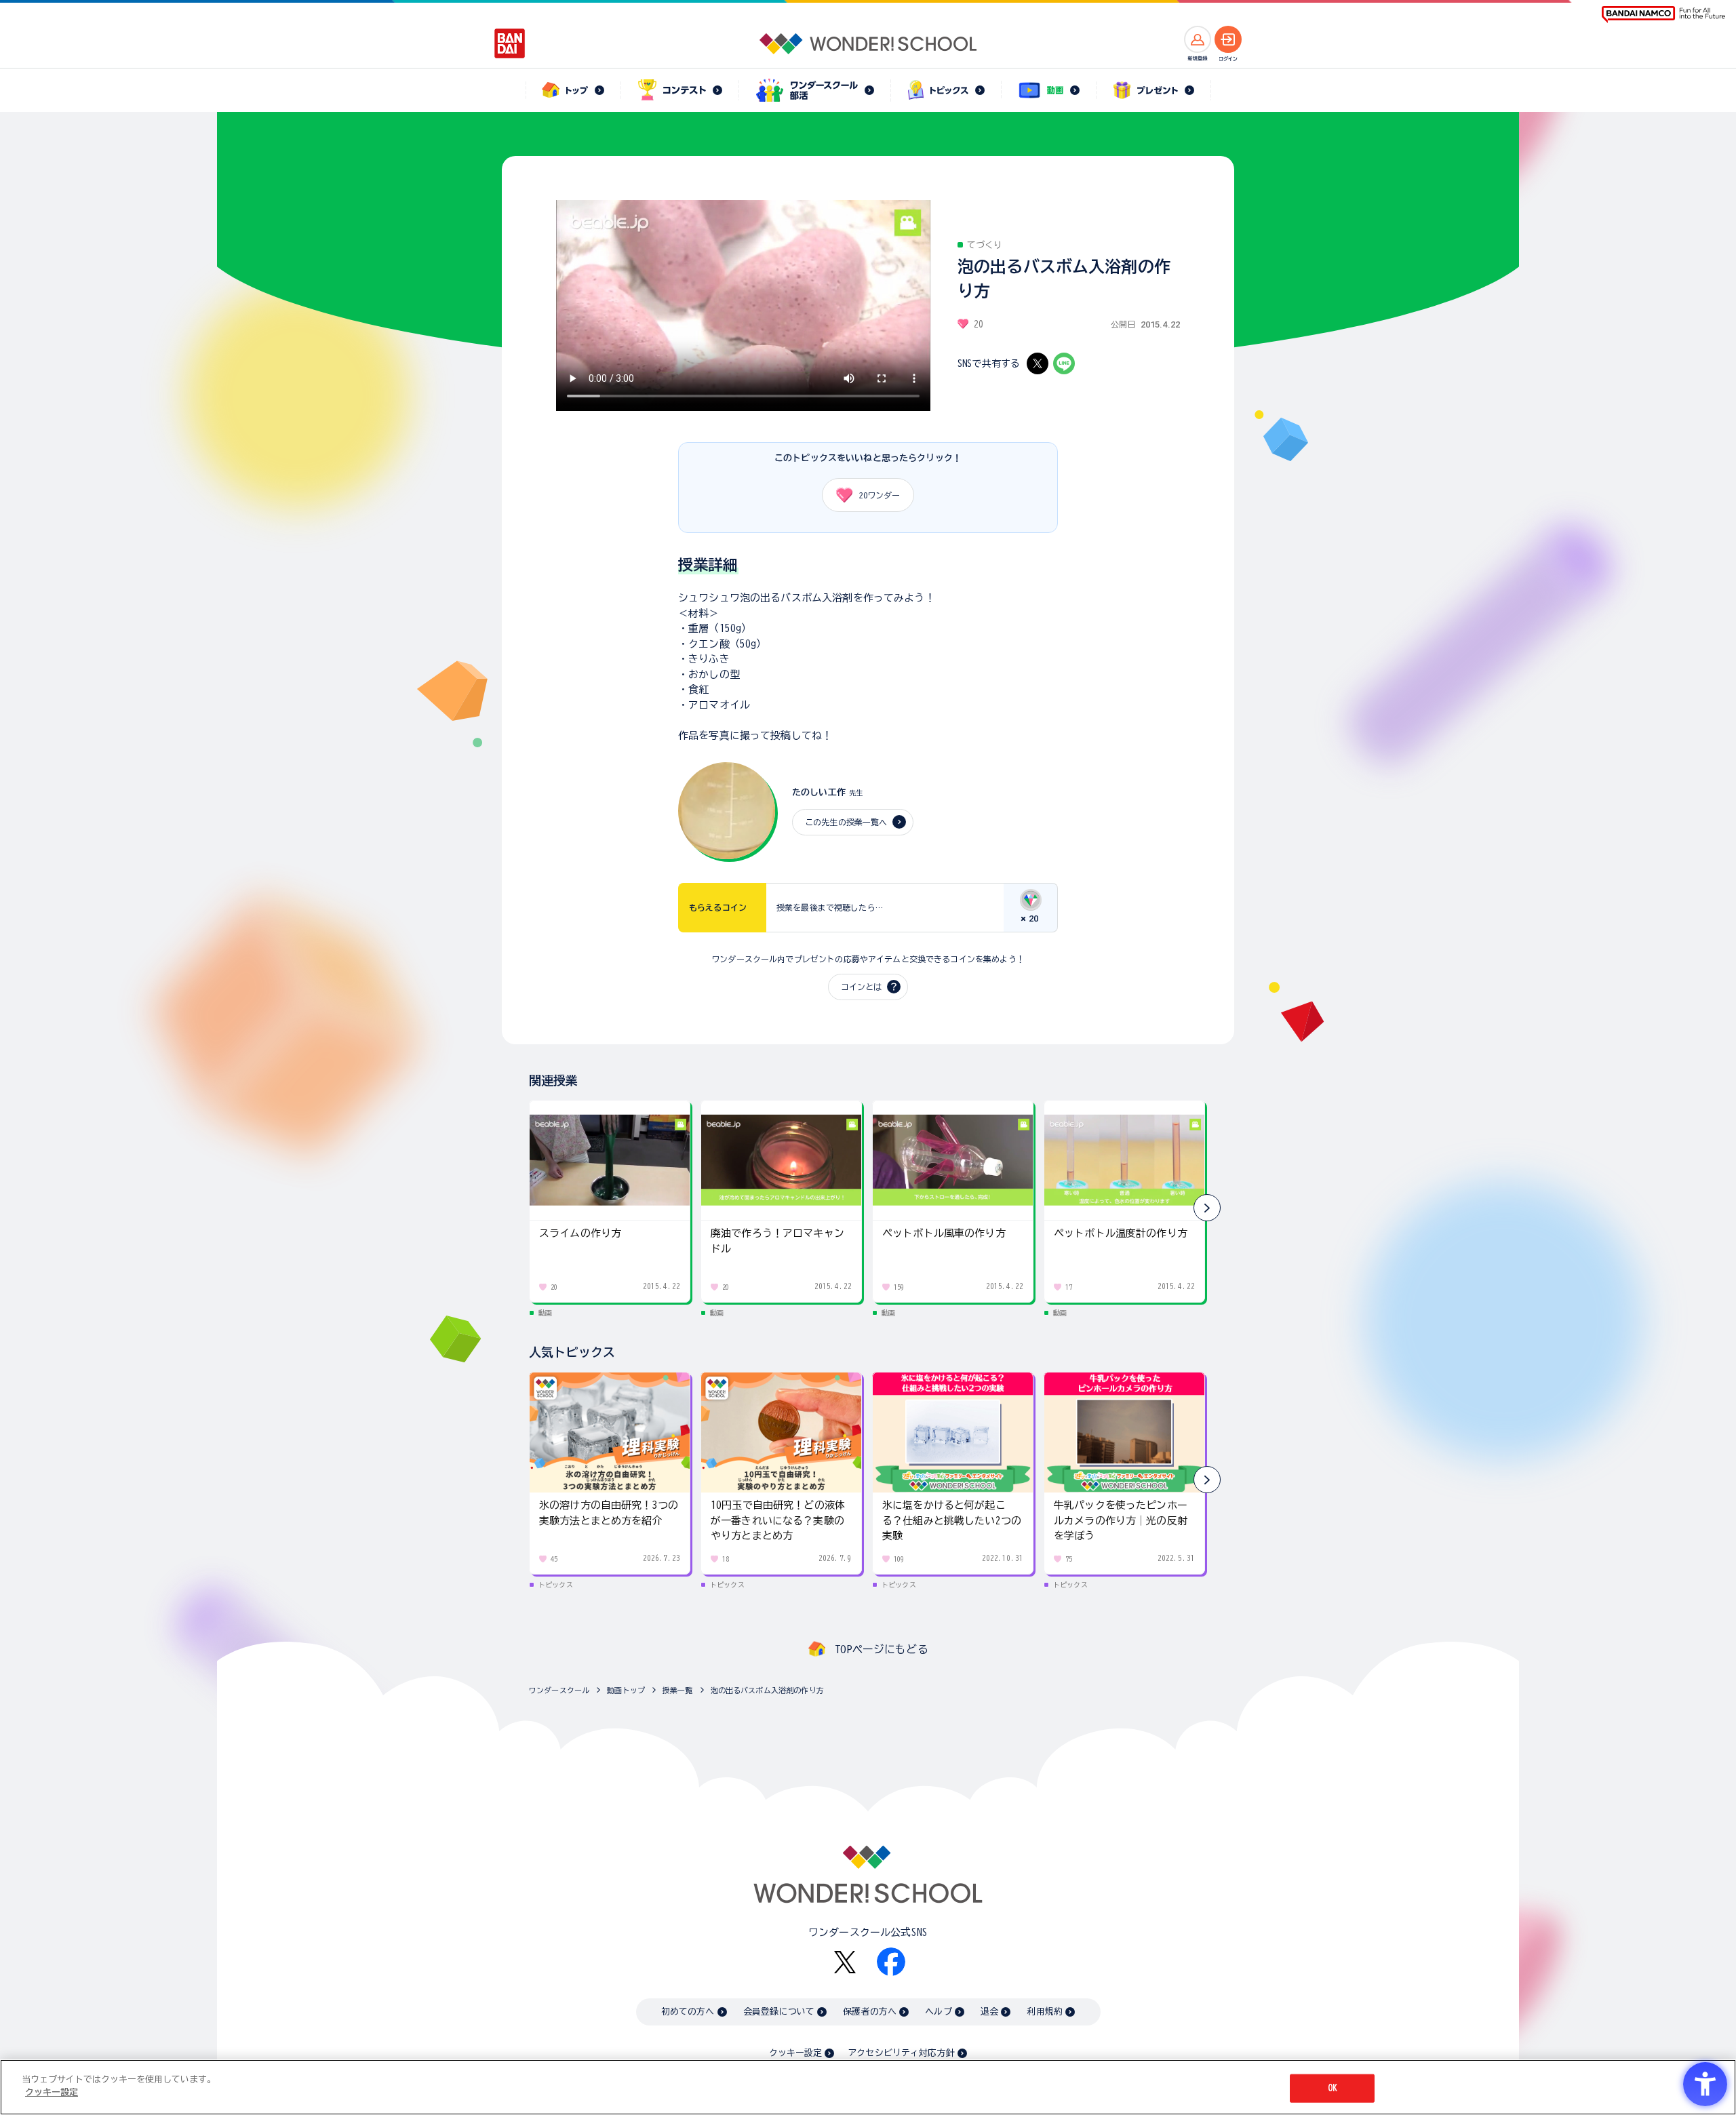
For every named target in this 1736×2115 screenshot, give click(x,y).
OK (1333, 2088)
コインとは (861, 987)
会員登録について (779, 2012)
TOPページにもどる (882, 1649)
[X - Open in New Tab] (1038, 363)
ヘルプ (938, 2012)
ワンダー (880, 495)
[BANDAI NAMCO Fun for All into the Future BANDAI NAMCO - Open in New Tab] (1663, 15)
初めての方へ (688, 2012)
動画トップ (626, 1690)
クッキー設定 (795, 2053)
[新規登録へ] (1198, 39)
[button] (1207, 1208)
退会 (989, 2012)
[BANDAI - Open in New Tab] (510, 43)
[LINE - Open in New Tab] (1064, 363)
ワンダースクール (559, 1690)
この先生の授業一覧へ (846, 822)
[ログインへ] (1228, 39)
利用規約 (1045, 2012)
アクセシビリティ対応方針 (901, 2053)
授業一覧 (678, 1690)
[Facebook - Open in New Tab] (891, 1962)
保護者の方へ (870, 2012)
